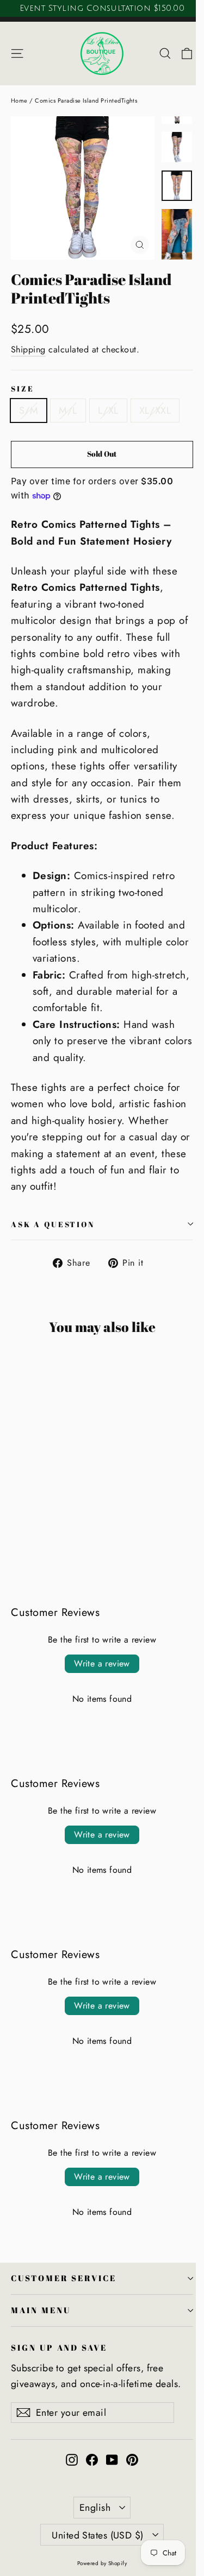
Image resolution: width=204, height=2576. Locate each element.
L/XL (108, 411)
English (95, 2508)
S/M (29, 411)
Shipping (28, 349)
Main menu (41, 2310)
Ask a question (53, 1224)
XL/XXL (155, 411)
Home (19, 100)
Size (22, 389)
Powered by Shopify (102, 2563)
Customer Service (64, 2278)
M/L (68, 411)
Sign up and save (59, 2347)
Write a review (102, 1663)
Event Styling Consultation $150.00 (102, 8)
